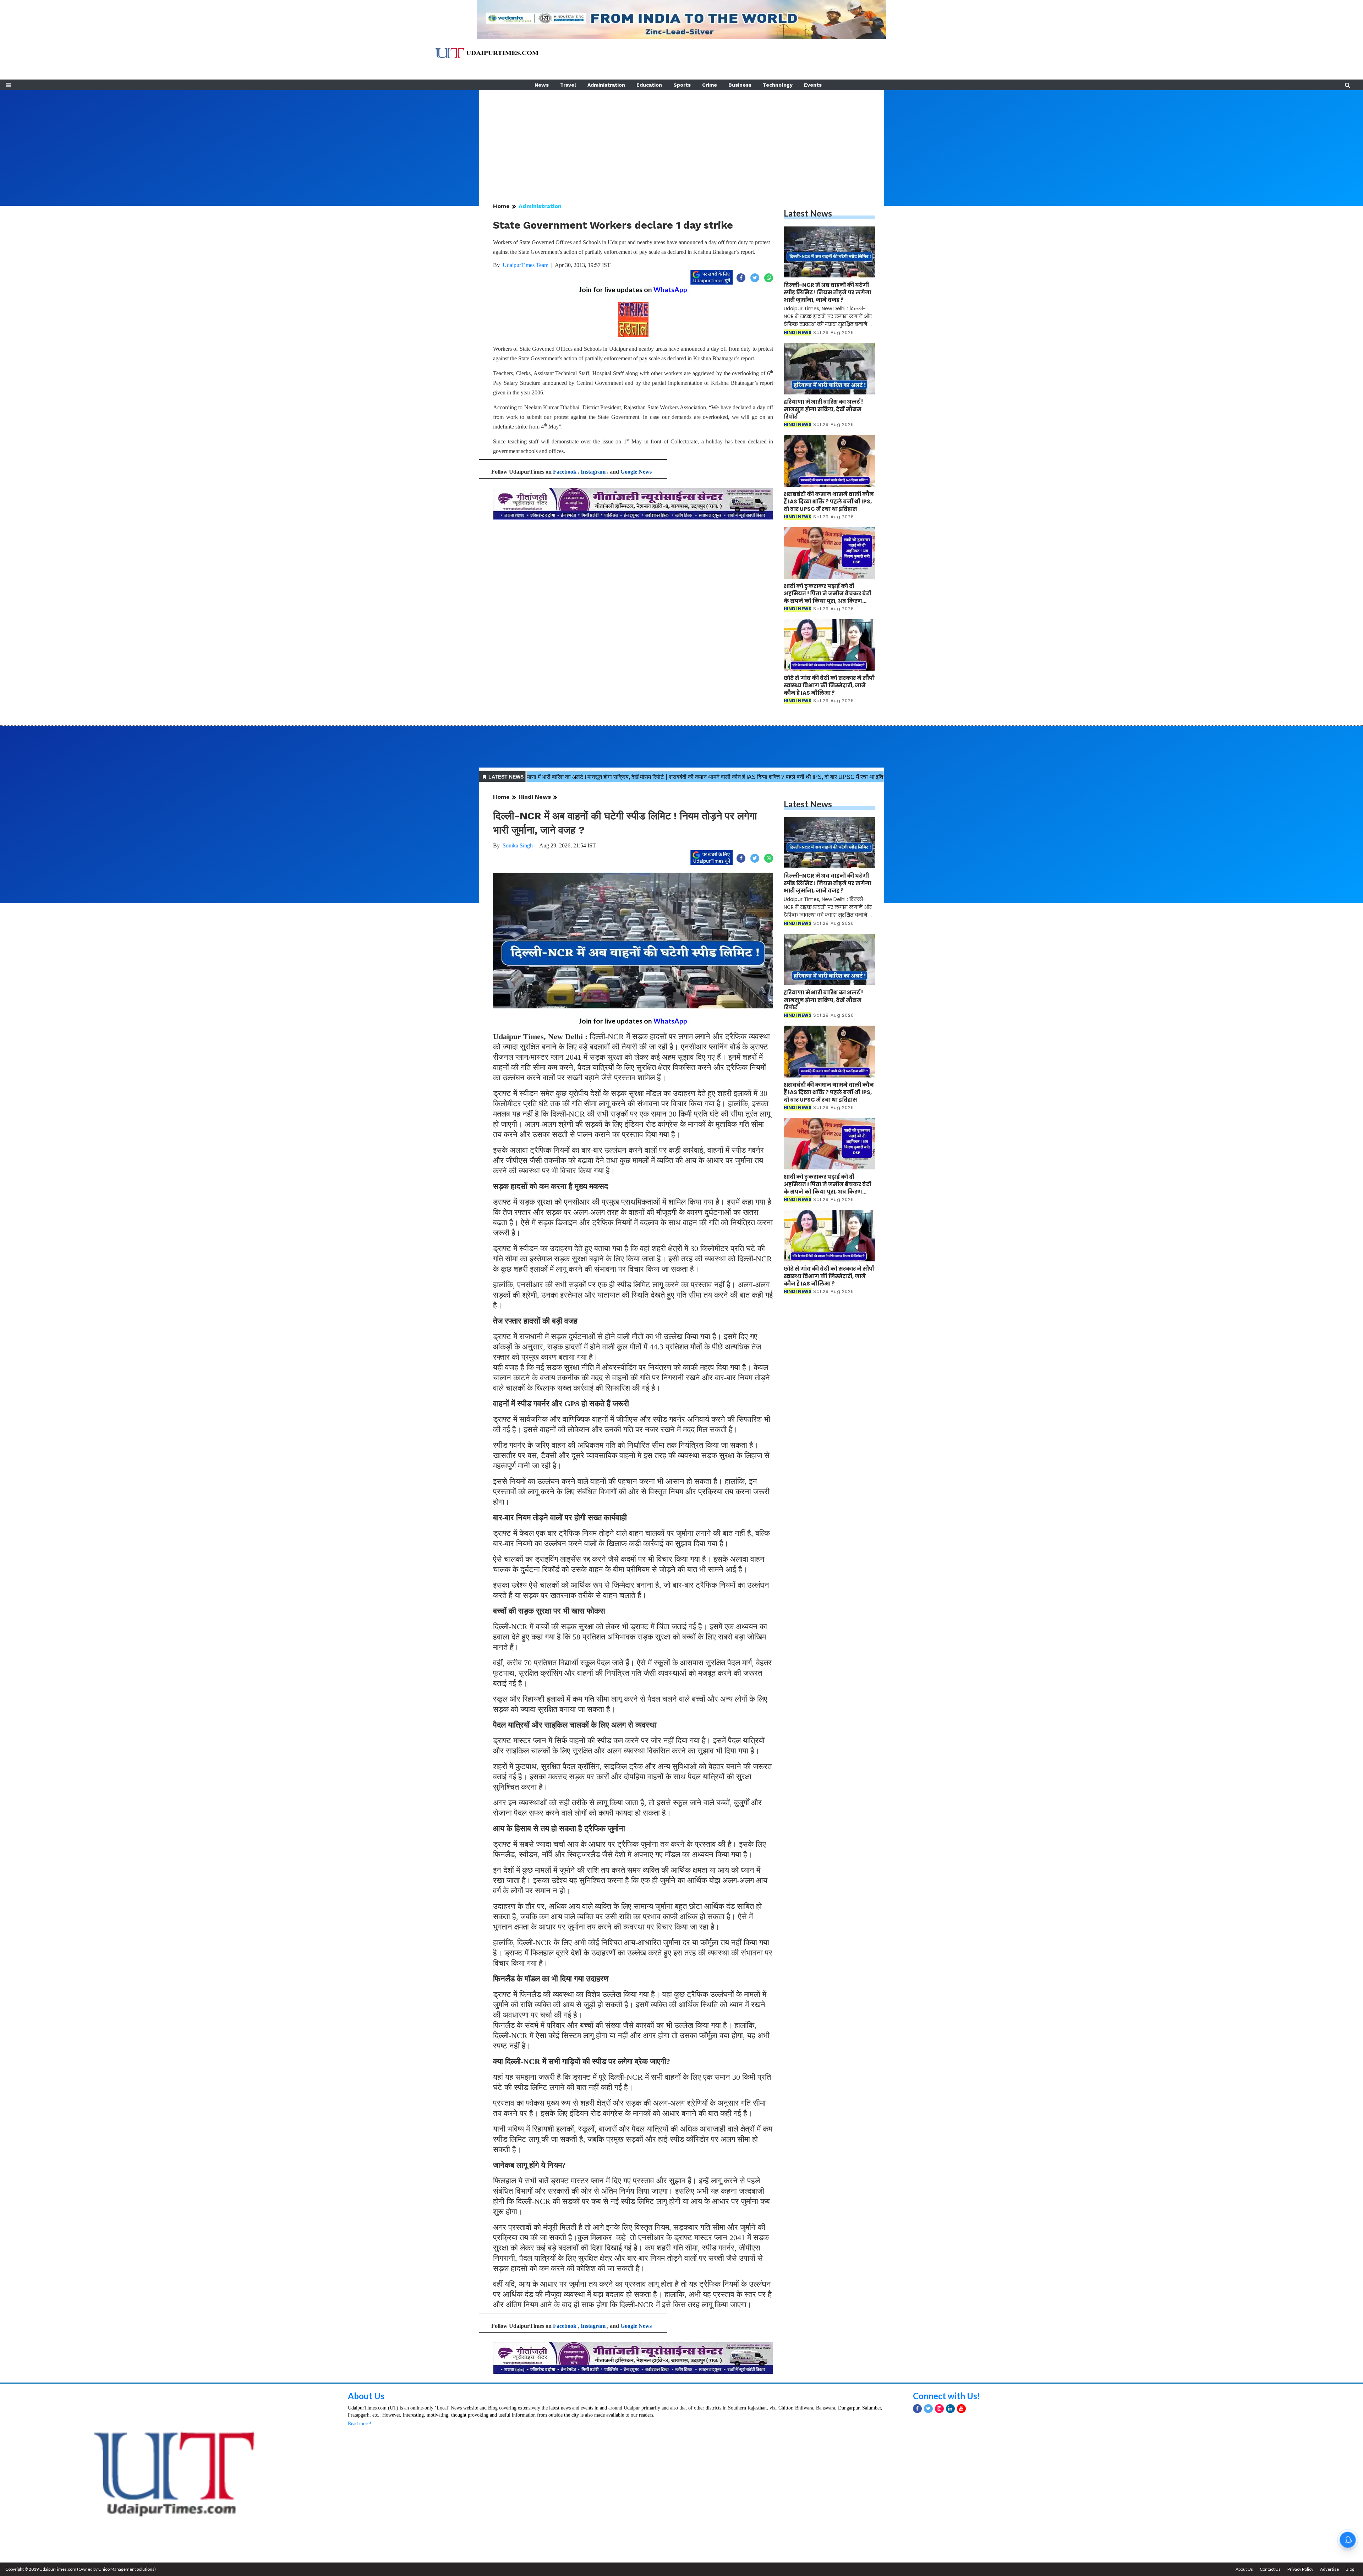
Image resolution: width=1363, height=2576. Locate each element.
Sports (682, 85)
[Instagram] (939, 2409)
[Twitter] (928, 2409)
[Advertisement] (681, 140)
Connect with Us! (947, 2396)
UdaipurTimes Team (526, 265)
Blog (1350, 2569)
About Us (366, 2396)
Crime (710, 85)
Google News (636, 472)
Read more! (360, 2424)
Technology (778, 85)
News (542, 85)
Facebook (565, 472)
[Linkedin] (950, 2409)
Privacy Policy (1300, 2569)
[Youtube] (961, 2409)
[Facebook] (917, 2409)
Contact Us (1270, 2569)
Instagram (593, 472)
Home (501, 206)
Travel (568, 85)
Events (813, 85)
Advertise (1329, 2569)
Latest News (808, 213)
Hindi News (535, 797)
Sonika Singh (518, 845)
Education (649, 85)
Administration (606, 85)
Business (740, 85)
